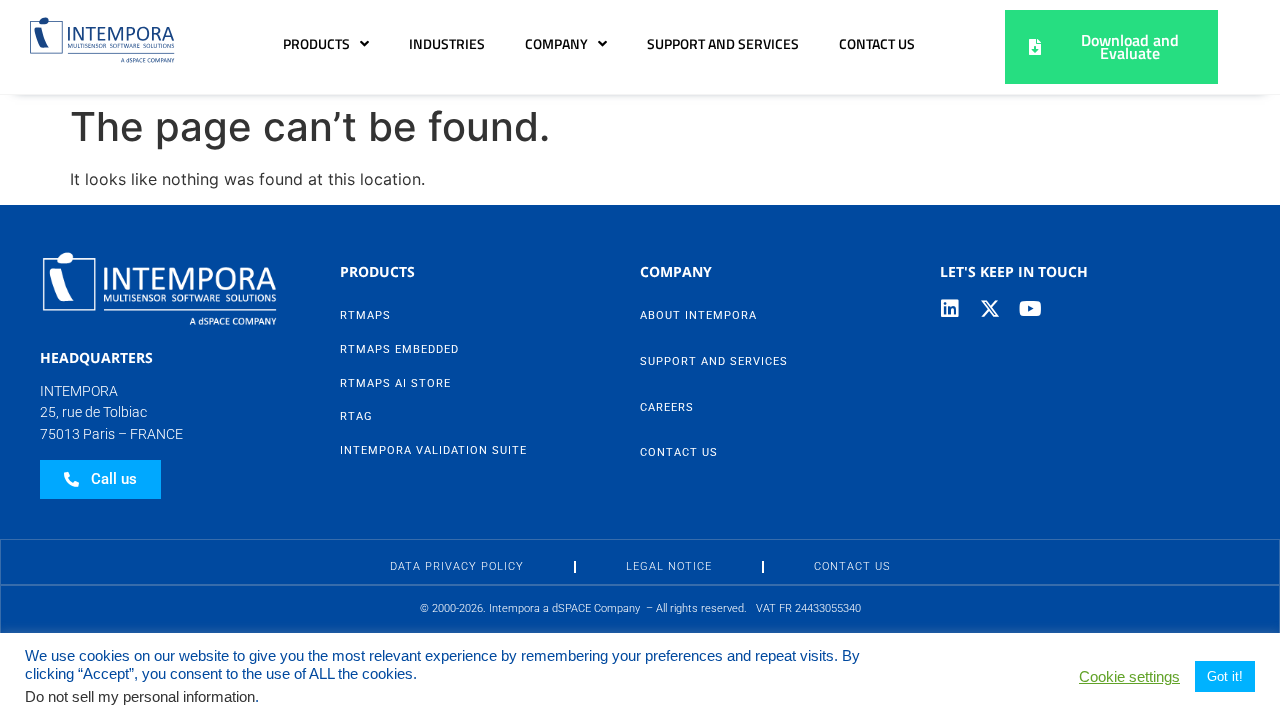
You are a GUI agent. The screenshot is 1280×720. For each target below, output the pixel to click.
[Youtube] (1030, 309)
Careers (667, 407)
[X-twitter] (990, 309)
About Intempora (698, 315)
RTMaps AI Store (395, 383)
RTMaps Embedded (399, 349)
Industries (447, 44)
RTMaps (365, 315)
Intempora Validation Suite (433, 450)
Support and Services (723, 44)
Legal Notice (669, 566)
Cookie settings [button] (1129, 677)
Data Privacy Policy (457, 566)
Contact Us (877, 44)
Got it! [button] (1225, 676)
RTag (356, 416)
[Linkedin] (950, 309)
